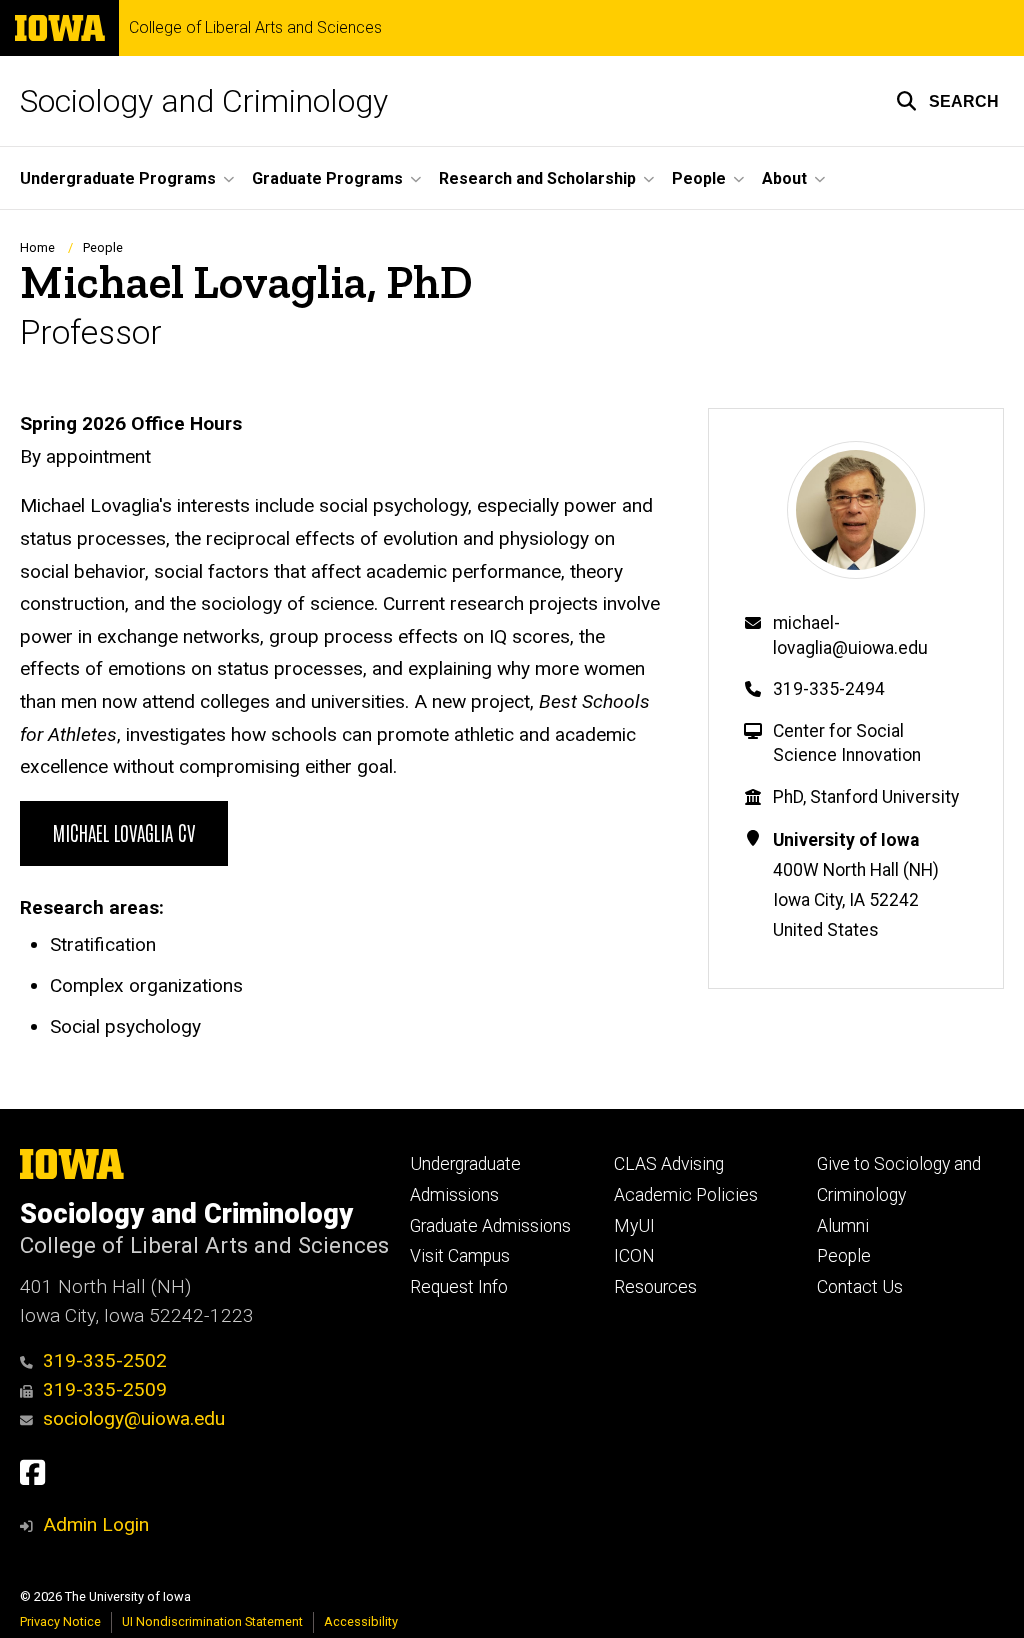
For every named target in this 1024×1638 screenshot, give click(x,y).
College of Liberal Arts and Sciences (255, 28)
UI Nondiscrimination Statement (212, 1621)
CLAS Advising (669, 1164)
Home (37, 247)
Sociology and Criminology (204, 101)
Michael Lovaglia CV (124, 832)
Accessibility (361, 1621)
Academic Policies (686, 1195)
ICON (634, 1256)
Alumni (843, 1226)
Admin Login (96, 1524)
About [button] (784, 178)
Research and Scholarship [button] (537, 178)
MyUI (634, 1226)
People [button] (699, 178)
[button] (947, 101)
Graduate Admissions (490, 1226)
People (103, 247)
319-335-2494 (829, 689)
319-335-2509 (105, 1389)
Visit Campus (460, 1256)
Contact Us (860, 1287)
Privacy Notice (60, 1621)
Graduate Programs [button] (327, 178)
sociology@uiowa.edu (134, 1418)
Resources (655, 1287)
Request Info (459, 1287)
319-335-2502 (105, 1360)
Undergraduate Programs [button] (118, 178)
